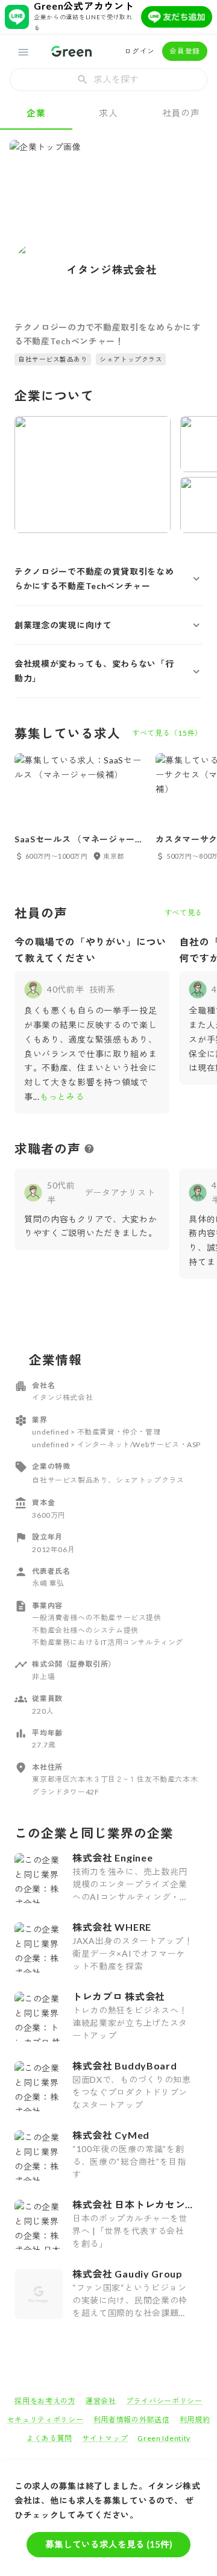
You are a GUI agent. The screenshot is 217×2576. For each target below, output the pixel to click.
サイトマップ (105, 2438)
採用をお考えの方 (45, 2401)
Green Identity (164, 2438)
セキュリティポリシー (46, 2420)
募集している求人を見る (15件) (109, 2544)
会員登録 (185, 51)
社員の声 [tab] (181, 113)
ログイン (140, 51)
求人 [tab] (108, 113)
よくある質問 (49, 2438)
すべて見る (184, 913)
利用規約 (195, 2420)
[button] (108, 579)
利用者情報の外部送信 (132, 2420)
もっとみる (62, 1097)
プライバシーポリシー (164, 2401)
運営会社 (101, 2401)
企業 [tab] (36, 113)
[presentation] (108, 80)
